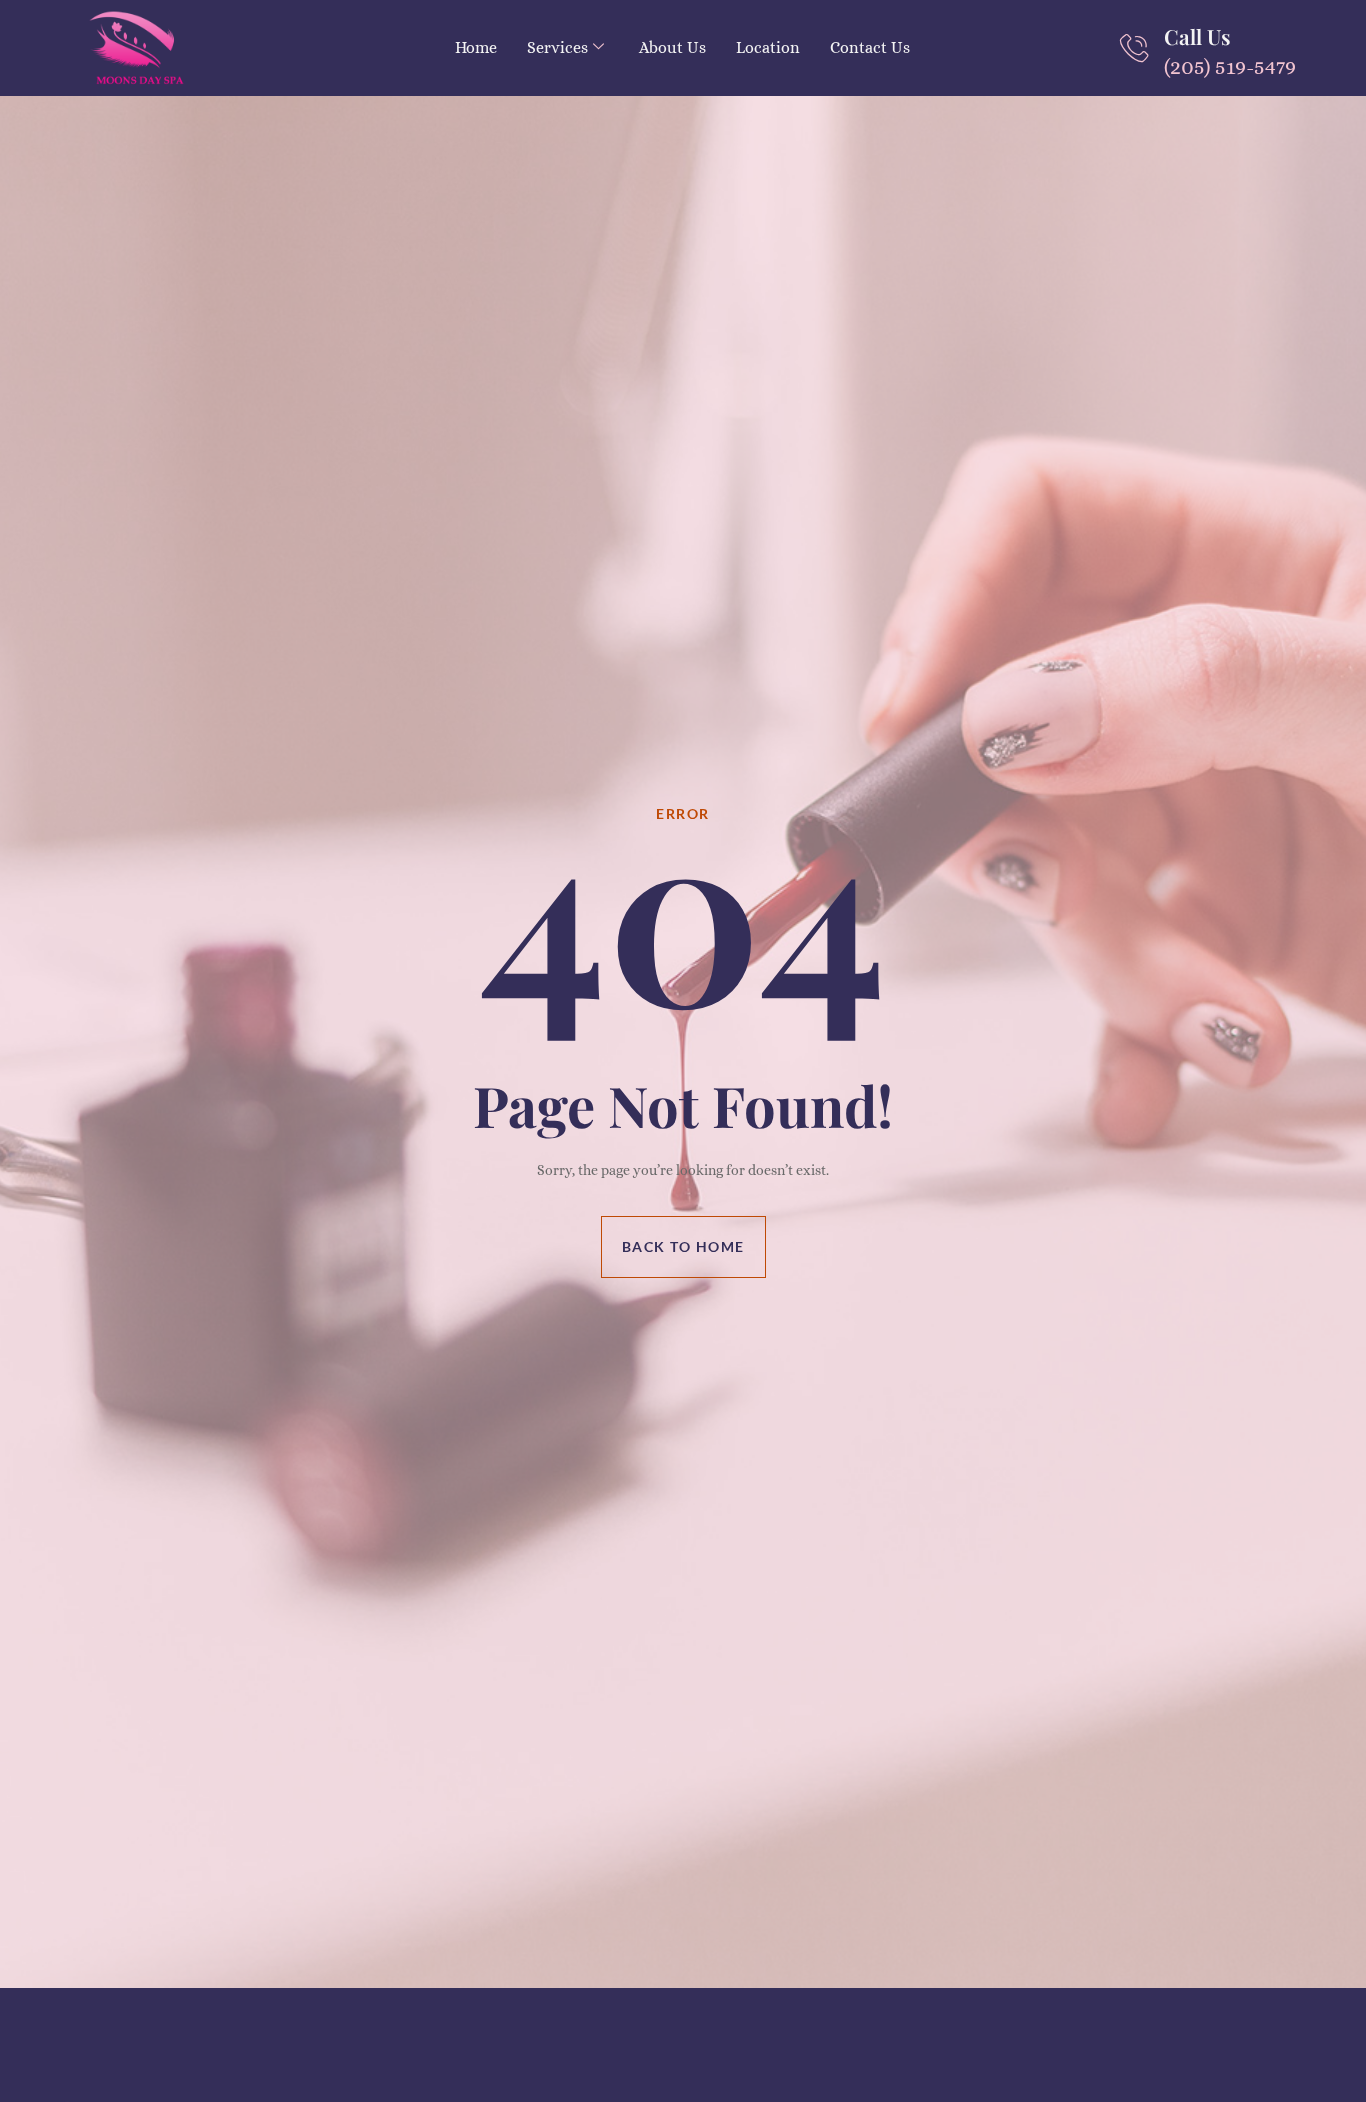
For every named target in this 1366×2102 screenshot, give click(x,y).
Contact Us (870, 47)
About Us (672, 47)
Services (557, 47)
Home (476, 47)
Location (768, 47)
